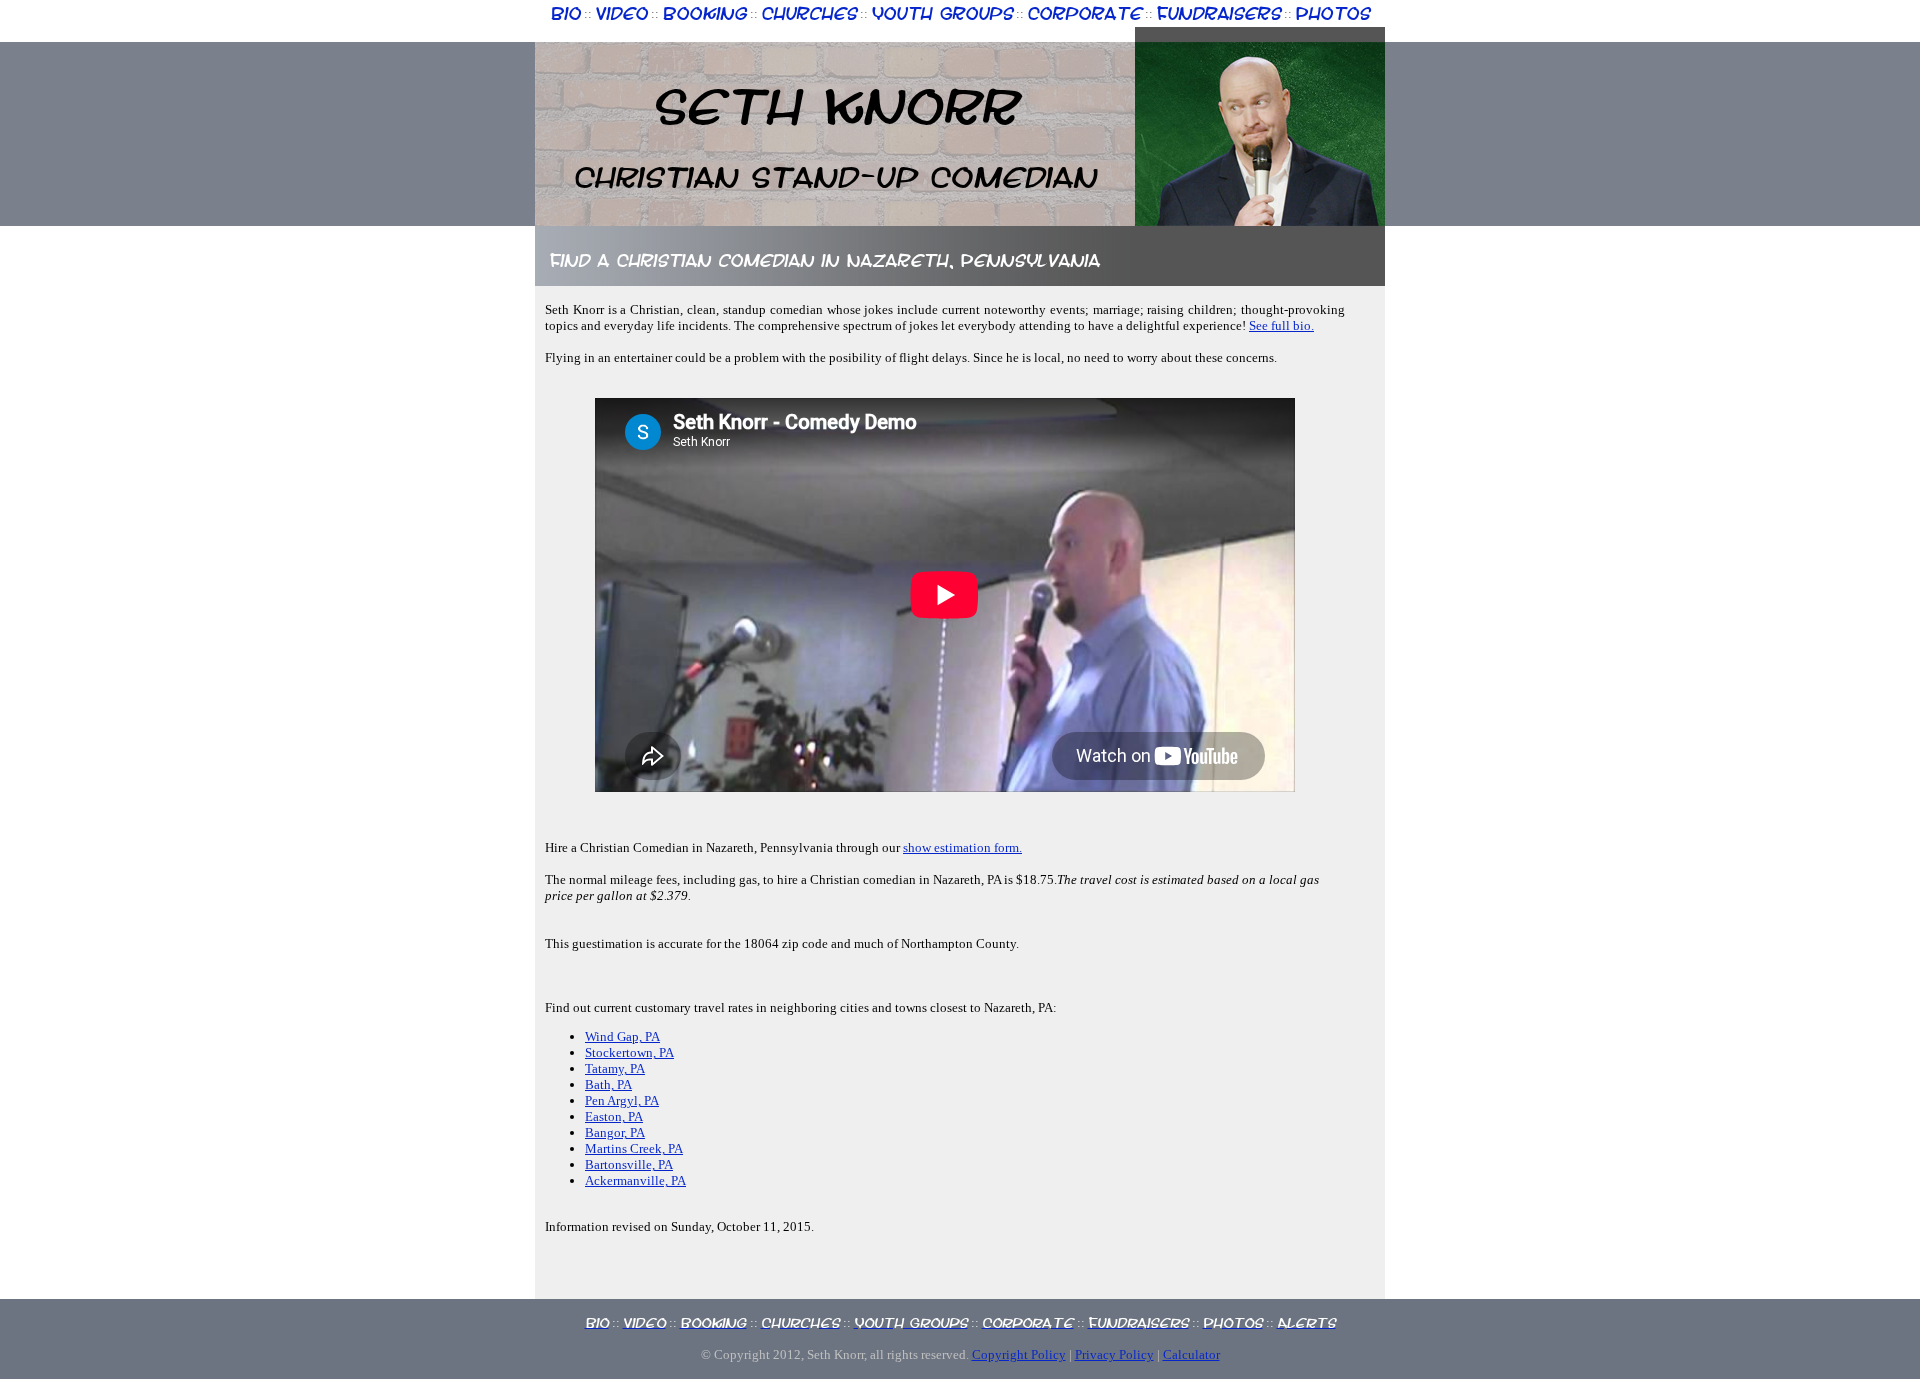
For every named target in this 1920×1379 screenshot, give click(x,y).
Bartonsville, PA (629, 1164)
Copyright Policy (1019, 1354)
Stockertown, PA (629, 1052)
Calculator (1191, 1354)
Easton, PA (614, 1116)
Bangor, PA (615, 1132)
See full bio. (1281, 325)
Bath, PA (608, 1084)
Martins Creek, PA (634, 1148)
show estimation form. (962, 847)
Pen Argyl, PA (622, 1100)
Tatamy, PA (615, 1068)
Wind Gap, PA (622, 1036)
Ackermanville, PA (635, 1180)
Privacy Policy (1114, 1354)
